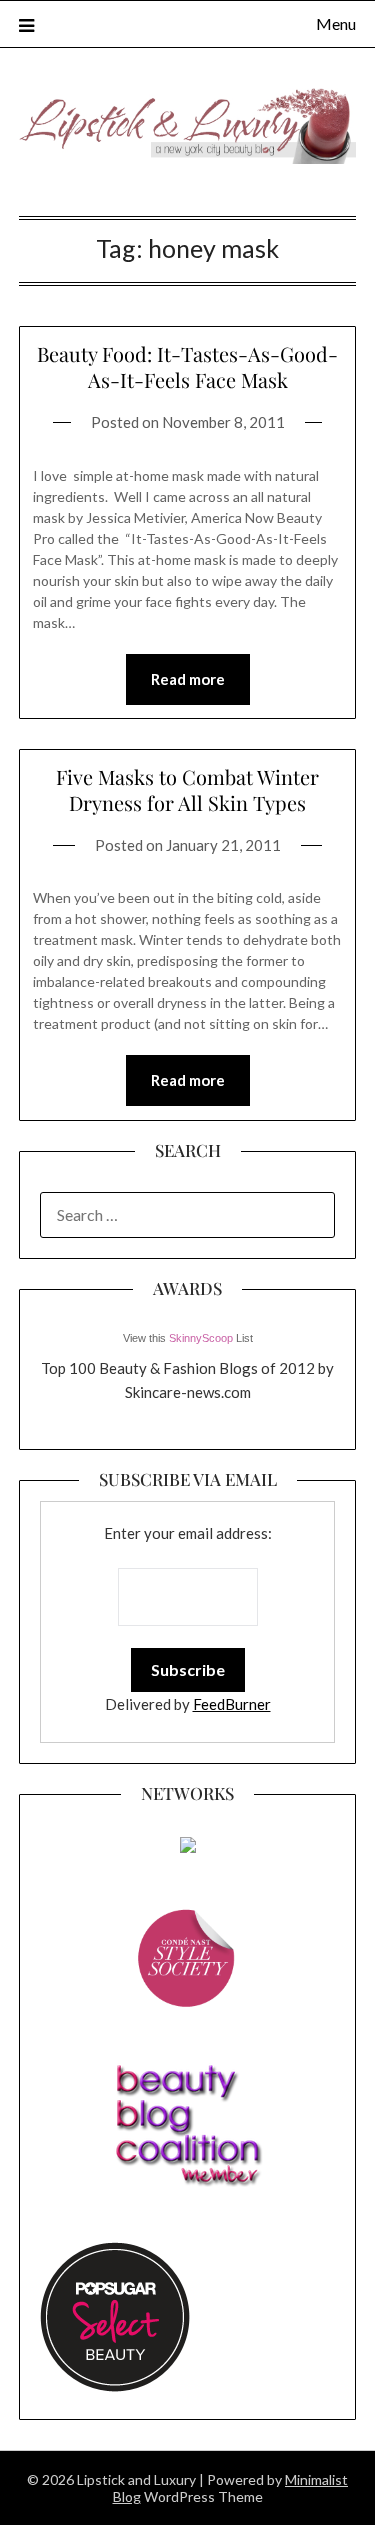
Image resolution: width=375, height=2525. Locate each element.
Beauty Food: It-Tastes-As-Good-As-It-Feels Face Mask (187, 366)
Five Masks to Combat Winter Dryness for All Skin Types (187, 789)
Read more (188, 679)
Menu (336, 23)
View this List (188, 1338)
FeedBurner (232, 1704)
